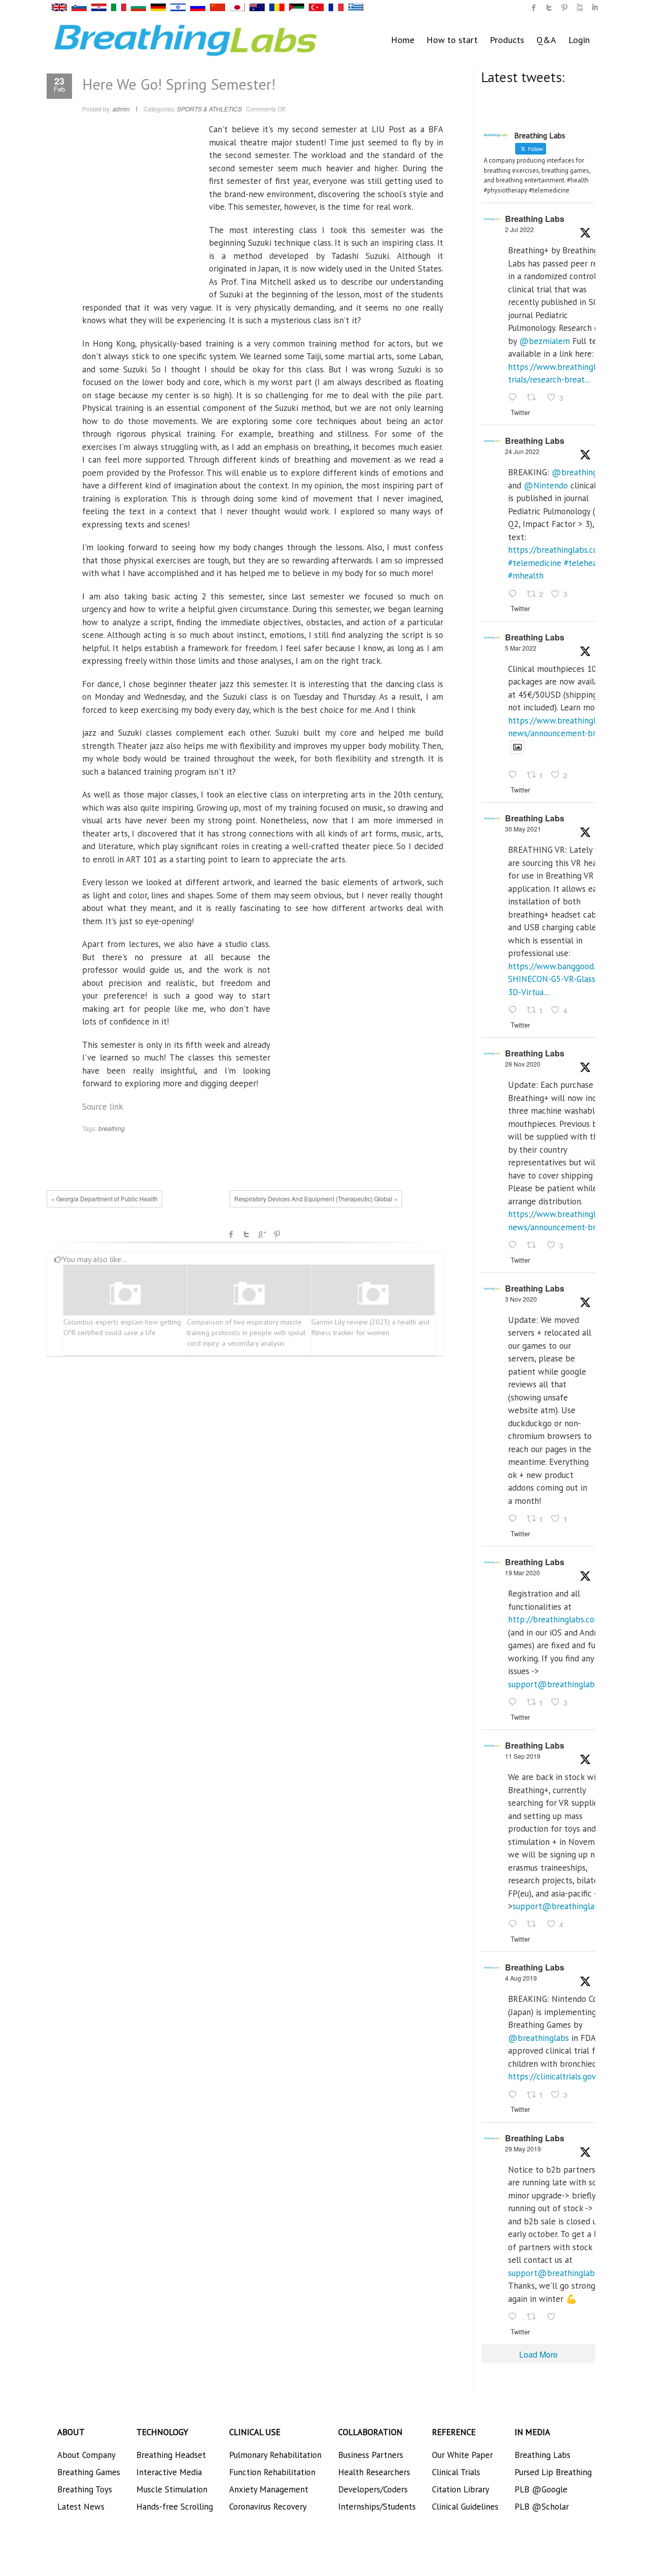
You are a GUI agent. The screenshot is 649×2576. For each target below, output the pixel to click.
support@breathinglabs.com (562, 1684)
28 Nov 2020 (523, 1064)
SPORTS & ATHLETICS (209, 109)
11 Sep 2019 (523, 1756)
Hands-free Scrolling (175, 2507)
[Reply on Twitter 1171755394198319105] (515, 1925)
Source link (103, 1107)
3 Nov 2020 (521, 1299)
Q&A (546, 40)
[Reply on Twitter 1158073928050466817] (515, 2095)
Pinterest (277, 1234)
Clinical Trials (456, 2472)
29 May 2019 (523, 2149)
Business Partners (371, 2455)
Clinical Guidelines (465, 2507)
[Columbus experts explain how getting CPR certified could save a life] (125, 1294)
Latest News (81, 2507)
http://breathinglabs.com (555, 1619)
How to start (452, 40)
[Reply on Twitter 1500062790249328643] (515, 776)
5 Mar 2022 (521, 648)
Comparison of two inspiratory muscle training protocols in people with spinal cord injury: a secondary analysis (246, 1333)
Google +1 (262, 1234)
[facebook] (534, 8)
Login (579, 40)
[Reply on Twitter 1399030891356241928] (515, 1010)
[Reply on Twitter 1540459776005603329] (515, 594)
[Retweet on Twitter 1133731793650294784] (534, 2317)
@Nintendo (546, 485)
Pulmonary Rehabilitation (275, 2455)
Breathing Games (89, 2472)
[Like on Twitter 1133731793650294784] (554, 2317)
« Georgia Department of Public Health (104, 1199)
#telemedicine (535, 563)
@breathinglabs (582, 472)
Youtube (580, 8)
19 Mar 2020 (522, 1573)
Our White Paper (462, 2455)
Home (403, 40)
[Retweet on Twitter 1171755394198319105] (534, 1925)
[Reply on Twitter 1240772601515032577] (515, 1702)
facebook (231, 1234)
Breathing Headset (171, 2455)
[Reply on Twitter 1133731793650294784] (515, 2317)
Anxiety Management (269, 2489)
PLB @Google (541, 2489)
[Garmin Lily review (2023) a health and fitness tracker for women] (373, 1294)
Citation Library (461, 2489)
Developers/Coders (373, 2489)
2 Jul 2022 (519, 229)
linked (595, 8)
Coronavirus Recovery (268, 2507)
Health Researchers (374, 2472)
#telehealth (586, 563)
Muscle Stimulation (172, 2489)
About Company (86, 2455)
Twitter (246, 1234)
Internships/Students (377, 2507)
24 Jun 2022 (522, 451)
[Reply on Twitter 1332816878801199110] (515, 1245)
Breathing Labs (535, 219)
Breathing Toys (85, 2489)
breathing (112, 1128)
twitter (549, 8)
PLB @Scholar (542, 2507)
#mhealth (526, 576)
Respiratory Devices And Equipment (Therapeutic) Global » (316, 1199)
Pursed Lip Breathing (553, 2472)
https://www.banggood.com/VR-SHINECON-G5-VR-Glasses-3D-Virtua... (567, 979)
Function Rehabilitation (272, 2472)
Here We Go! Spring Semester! (179, 84)
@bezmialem (545, 341)
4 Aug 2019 (521, 1978)
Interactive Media (169, 2472)
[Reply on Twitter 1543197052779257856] (515, 398)
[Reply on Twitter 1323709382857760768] (515, 1519)
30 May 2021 (523, 829)
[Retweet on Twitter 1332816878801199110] (534, 1245)
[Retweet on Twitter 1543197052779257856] (534, 398)
